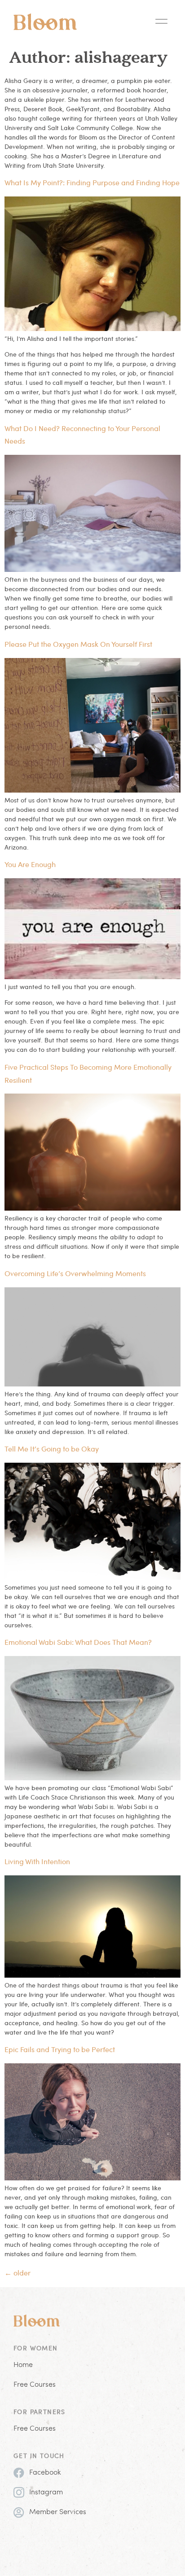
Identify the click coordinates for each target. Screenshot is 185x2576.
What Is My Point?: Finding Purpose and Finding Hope (92, 182)
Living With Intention (37, 1861)
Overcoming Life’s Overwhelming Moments (75, 1273)
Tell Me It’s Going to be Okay (52, 1449)
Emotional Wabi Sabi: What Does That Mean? (78, 1642)
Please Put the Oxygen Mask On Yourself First (78, 644)
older (18, 2273)
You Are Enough (30, 864)
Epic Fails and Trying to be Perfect (60, 2049)
